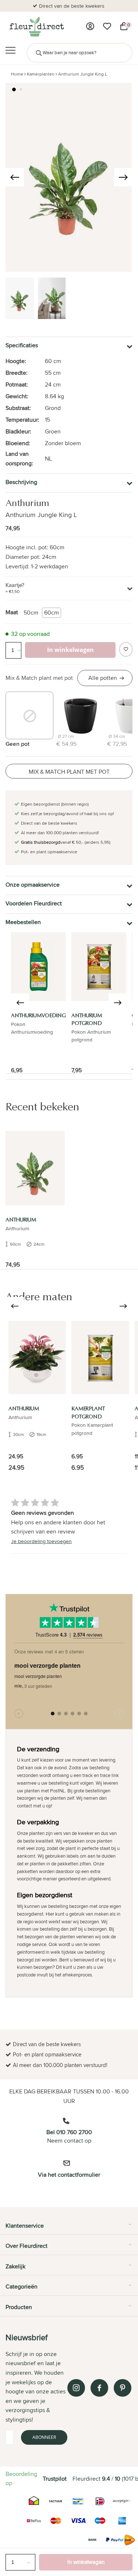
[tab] (69, 2228)
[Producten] (90, 26)
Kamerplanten (41, 74)
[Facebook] (99, 2388)
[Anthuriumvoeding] (38, 967)
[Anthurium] (35, 1168)
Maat (12, 612)
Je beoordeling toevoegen (41, 1541)
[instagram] (76, 2388)
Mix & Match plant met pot (39, 678)
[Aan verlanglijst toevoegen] (126, 649)
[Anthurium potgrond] (99, 967)
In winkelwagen (86, 2562)
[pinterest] (123, 2388)
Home (17, 74)
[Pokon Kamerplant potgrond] (100, 1357)
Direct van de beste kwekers (72, 6)
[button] (14, 89)
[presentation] (15, 177)
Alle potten (103, 678)
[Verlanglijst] (107, 26)
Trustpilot (55, 2479)
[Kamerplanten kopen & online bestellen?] (36, 26)
